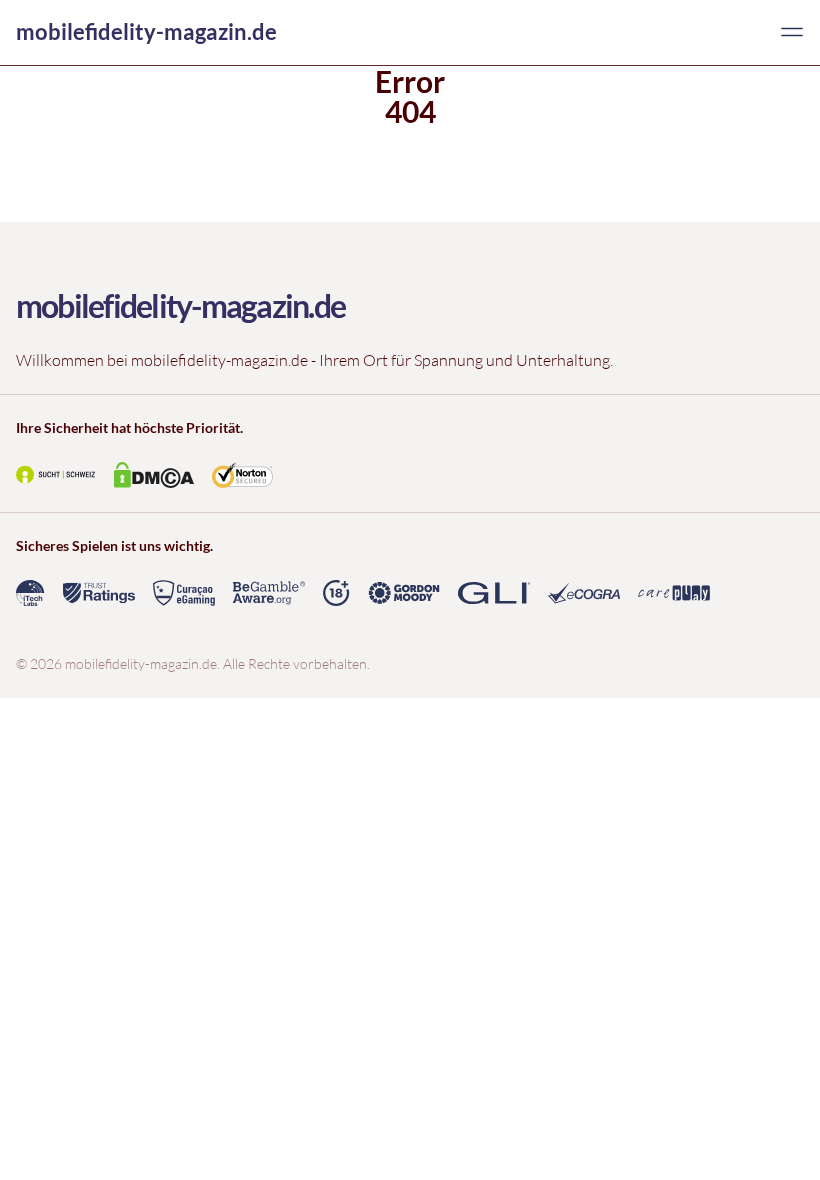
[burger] (792, 32)
